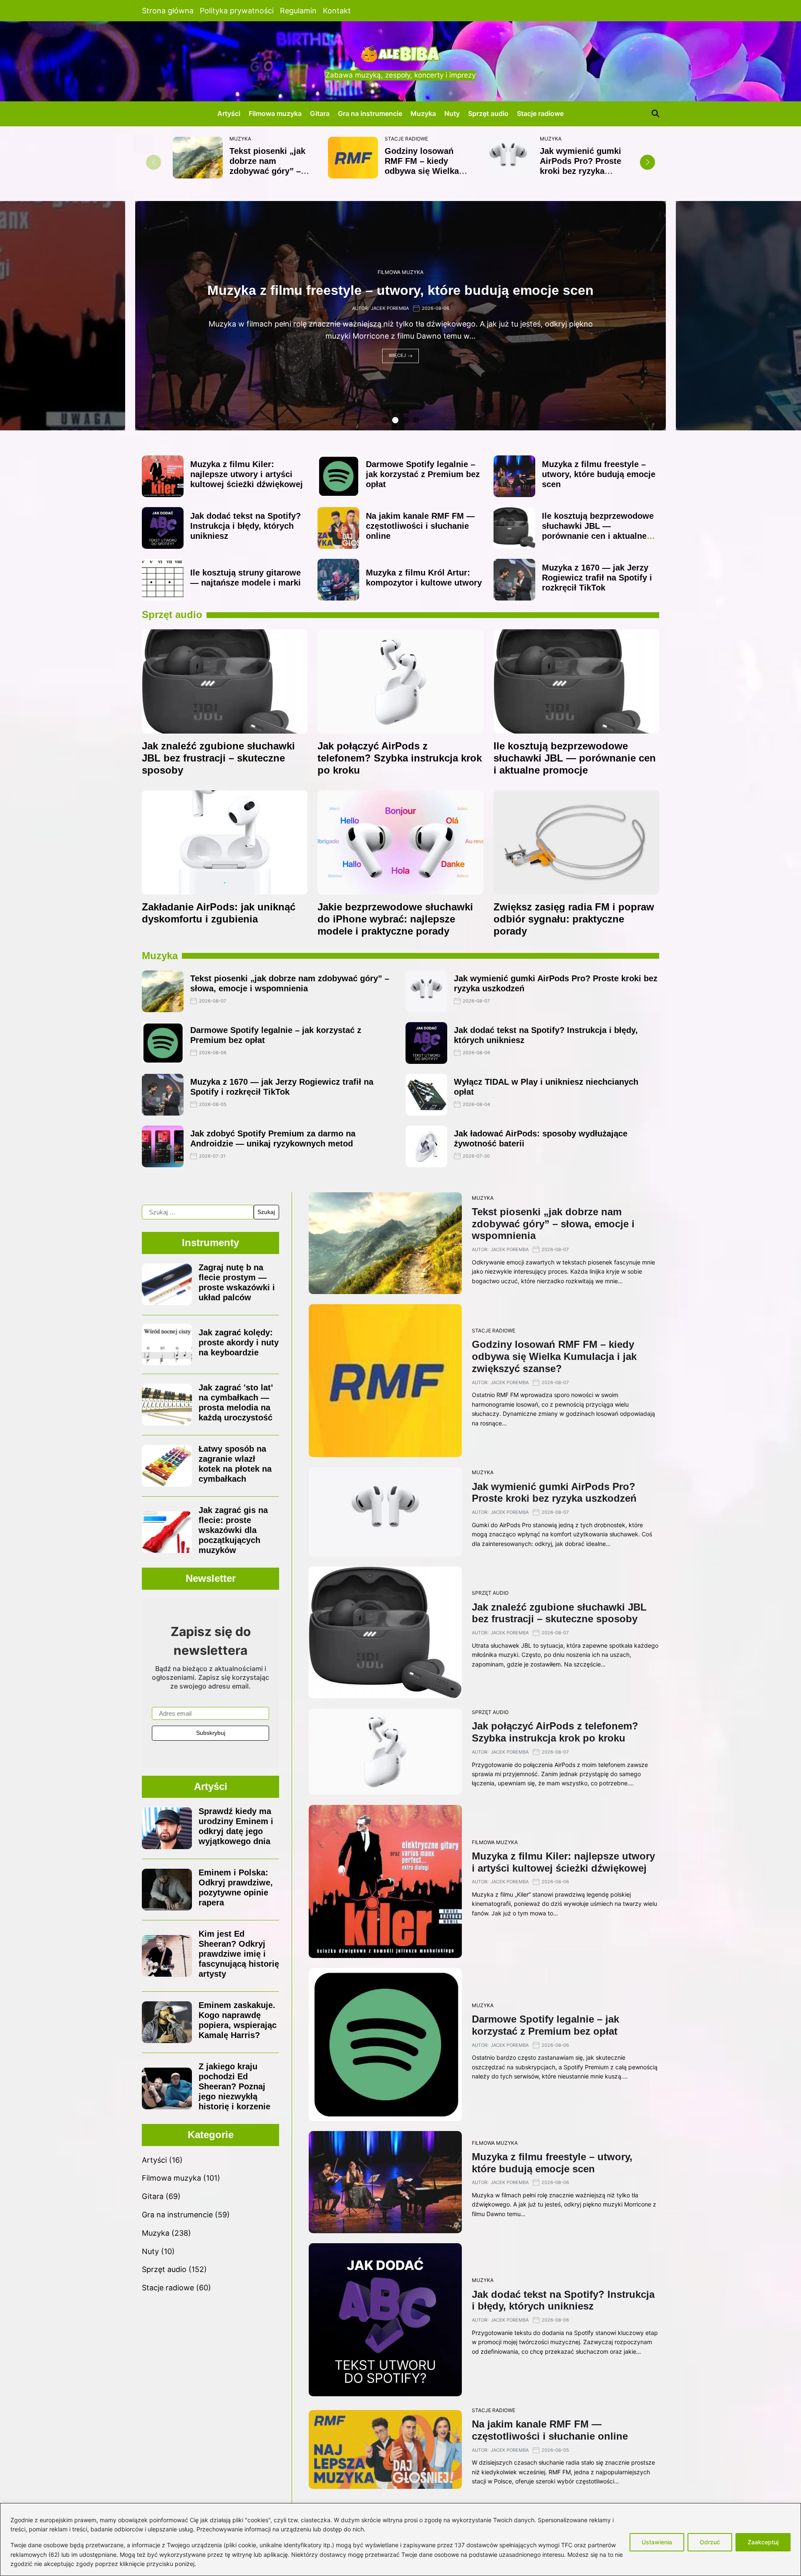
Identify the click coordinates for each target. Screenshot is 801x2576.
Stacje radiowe (540, 113)
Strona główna (168, 11)
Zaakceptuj (763, 2542)
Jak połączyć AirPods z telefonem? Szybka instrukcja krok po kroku (400, 758)
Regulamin (298, 11)
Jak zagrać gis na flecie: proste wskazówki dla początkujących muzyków (233, 1530)
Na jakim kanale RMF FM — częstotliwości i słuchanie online (420, 526)
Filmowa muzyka (275, 113)
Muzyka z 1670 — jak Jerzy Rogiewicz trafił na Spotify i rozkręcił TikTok (597, 578)
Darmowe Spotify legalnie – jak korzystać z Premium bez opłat (423, 474)
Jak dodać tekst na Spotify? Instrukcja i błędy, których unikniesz (246, 526)
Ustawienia (657, 2542)
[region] (400, 2540)
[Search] (655, 113)
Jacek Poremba (390, 308)
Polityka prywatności (237, 11)
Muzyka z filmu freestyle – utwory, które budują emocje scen (599, 474)
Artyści (229, 113)
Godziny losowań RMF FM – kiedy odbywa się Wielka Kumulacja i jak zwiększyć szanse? (422, 171)
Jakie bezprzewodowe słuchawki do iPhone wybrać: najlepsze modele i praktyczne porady (395, 919)
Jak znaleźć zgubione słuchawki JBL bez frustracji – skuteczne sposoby (218, 758)
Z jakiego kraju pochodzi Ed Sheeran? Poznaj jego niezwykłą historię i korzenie (234, 2086)
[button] (647, 162)
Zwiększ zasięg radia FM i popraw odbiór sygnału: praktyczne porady (574, 919)
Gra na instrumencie (370, 113)
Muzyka (423, 113)
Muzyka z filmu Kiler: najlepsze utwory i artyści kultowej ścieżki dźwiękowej (247, 474)
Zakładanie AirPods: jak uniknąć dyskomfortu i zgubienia (219, 913)
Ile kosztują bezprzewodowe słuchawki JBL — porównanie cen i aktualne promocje (598, 531)
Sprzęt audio (488, 113)
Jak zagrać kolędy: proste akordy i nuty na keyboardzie (239, 1342)
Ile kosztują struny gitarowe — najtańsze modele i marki (246, 578)
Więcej (397, 356)
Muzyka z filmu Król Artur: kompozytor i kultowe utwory (401, 291)
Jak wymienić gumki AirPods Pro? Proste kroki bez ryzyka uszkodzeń (581, 166)
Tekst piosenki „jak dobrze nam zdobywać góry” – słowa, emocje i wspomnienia (267, 171)
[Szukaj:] (198, 1212)
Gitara (320, 113)
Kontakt (337, 11)
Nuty (452, 113)
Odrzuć (710, 2542)
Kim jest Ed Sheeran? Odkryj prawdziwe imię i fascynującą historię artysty (239, 1954)
